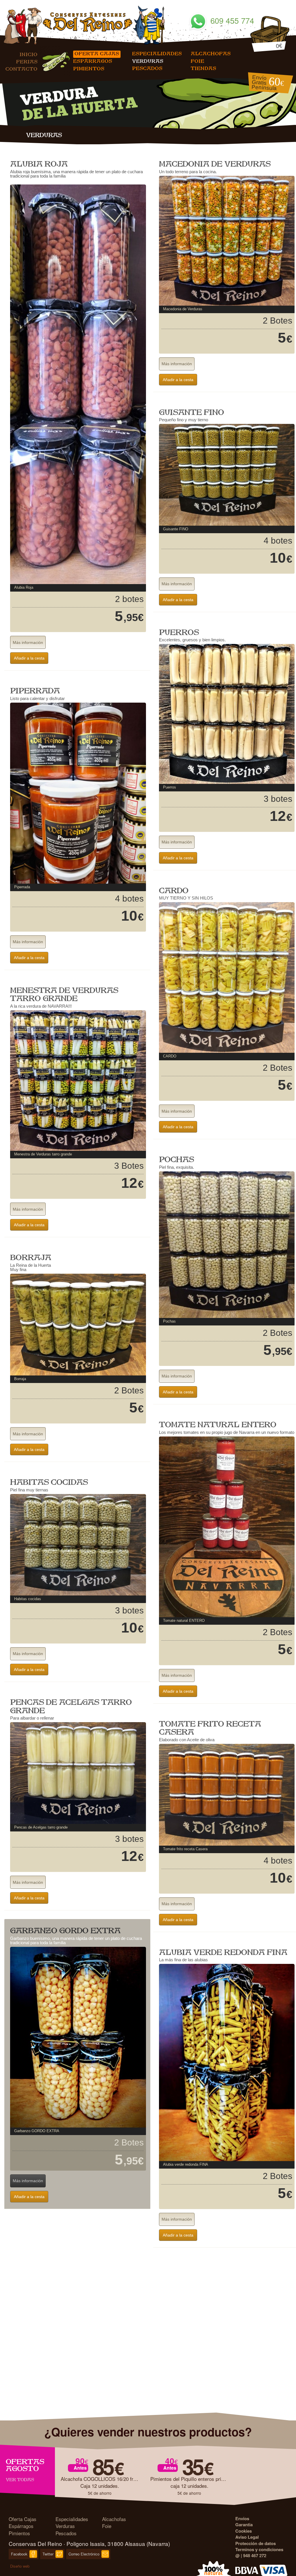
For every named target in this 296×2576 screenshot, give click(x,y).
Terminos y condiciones (259, 2549)
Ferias (27, 61)
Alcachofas (211, 53)
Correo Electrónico (84, 2554)
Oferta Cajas (97, 53)
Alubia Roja (39, 164)
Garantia (244, 2525)
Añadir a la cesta (29, 658)
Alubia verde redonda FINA (223, 1952)
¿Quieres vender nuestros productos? (148, 2432)
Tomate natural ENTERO (218, 1424)
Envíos (242, 2518)
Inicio (29, 54)
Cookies (244, 2531)
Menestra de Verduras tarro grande (64, 994)
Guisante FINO (192, 412)
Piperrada (35, 690)
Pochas (176, 1159)
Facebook (19, 2554)
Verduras (148, 61)
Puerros (179, 632)
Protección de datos (256, 2543)
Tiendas (203, 68)
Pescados (147, 68)
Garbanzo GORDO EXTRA (65, 1930)
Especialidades (157, 53)
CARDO (174, 890)
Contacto (22, 69)
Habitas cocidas (49, 1482)
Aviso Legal (247, 2537)
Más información (28, 642)
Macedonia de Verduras (215, 164)
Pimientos (89, 68)
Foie (198, 61)
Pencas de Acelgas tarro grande (71, 1706)
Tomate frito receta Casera (210, 1728)
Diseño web (20, 2566)
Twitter (48, 2554)
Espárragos (93, 61)
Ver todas (20, 2479)
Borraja (31, 1257)
